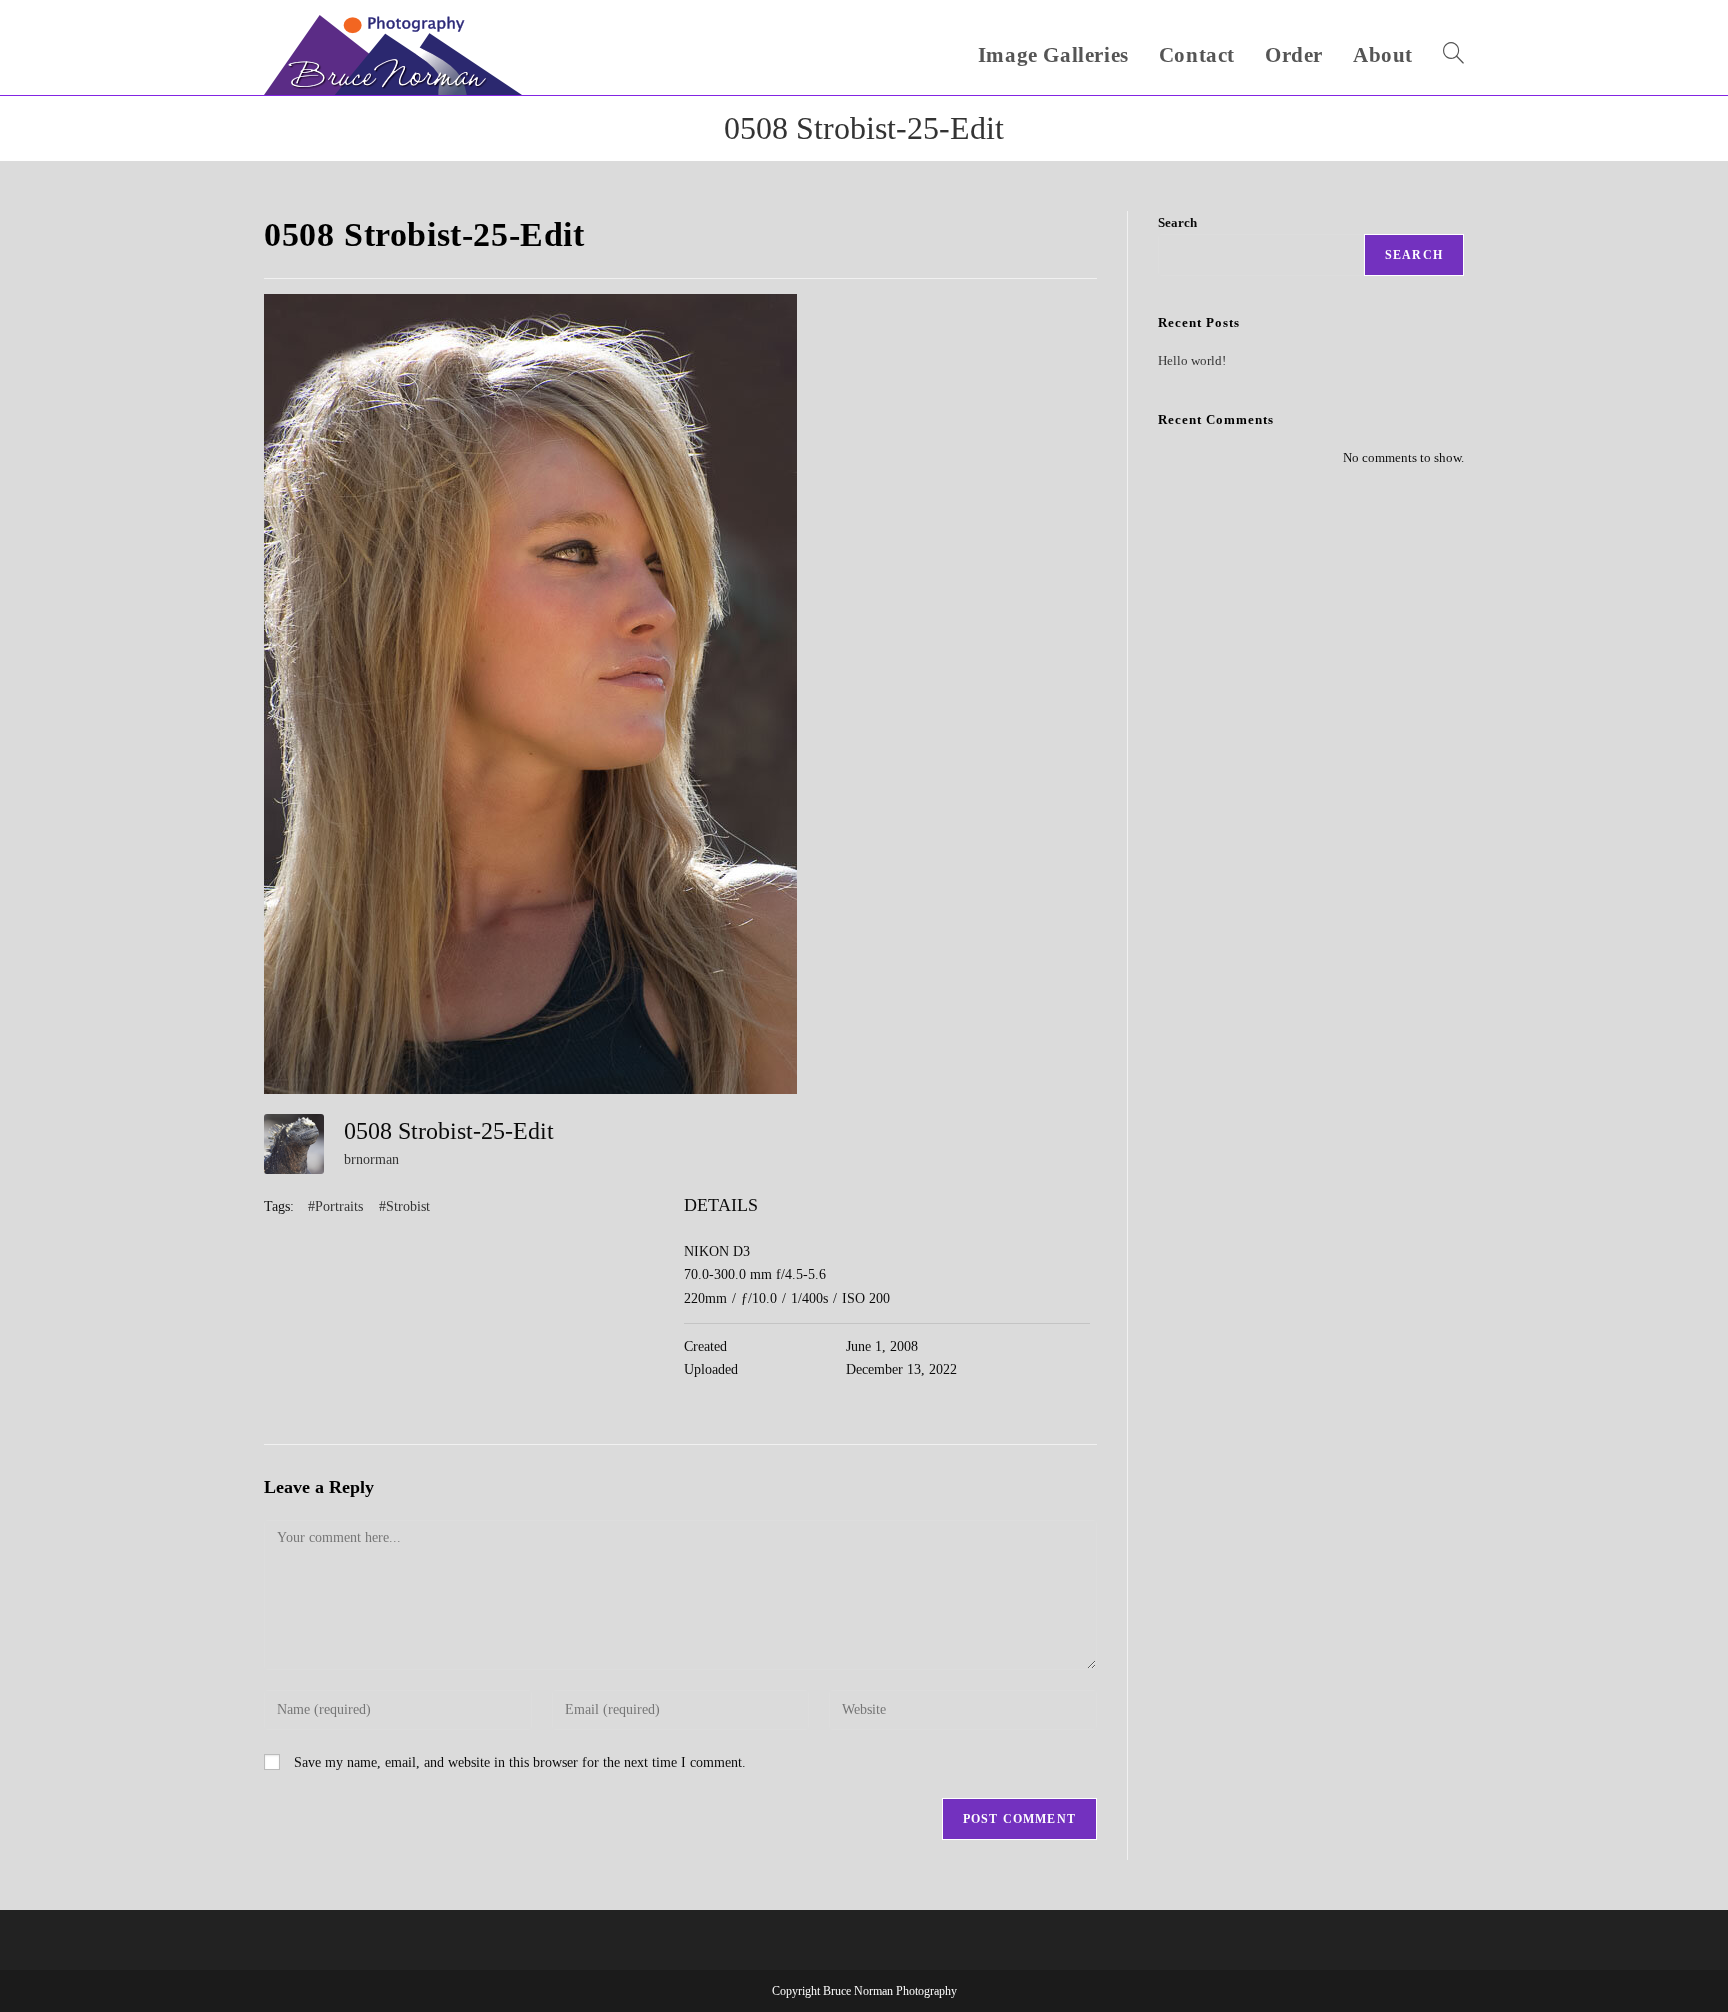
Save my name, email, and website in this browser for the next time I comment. (520, 1762)
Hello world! (1192, 360)
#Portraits (335, 1206)
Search (1177, 222)
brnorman (371, 1159)
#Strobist (404, 1206)
